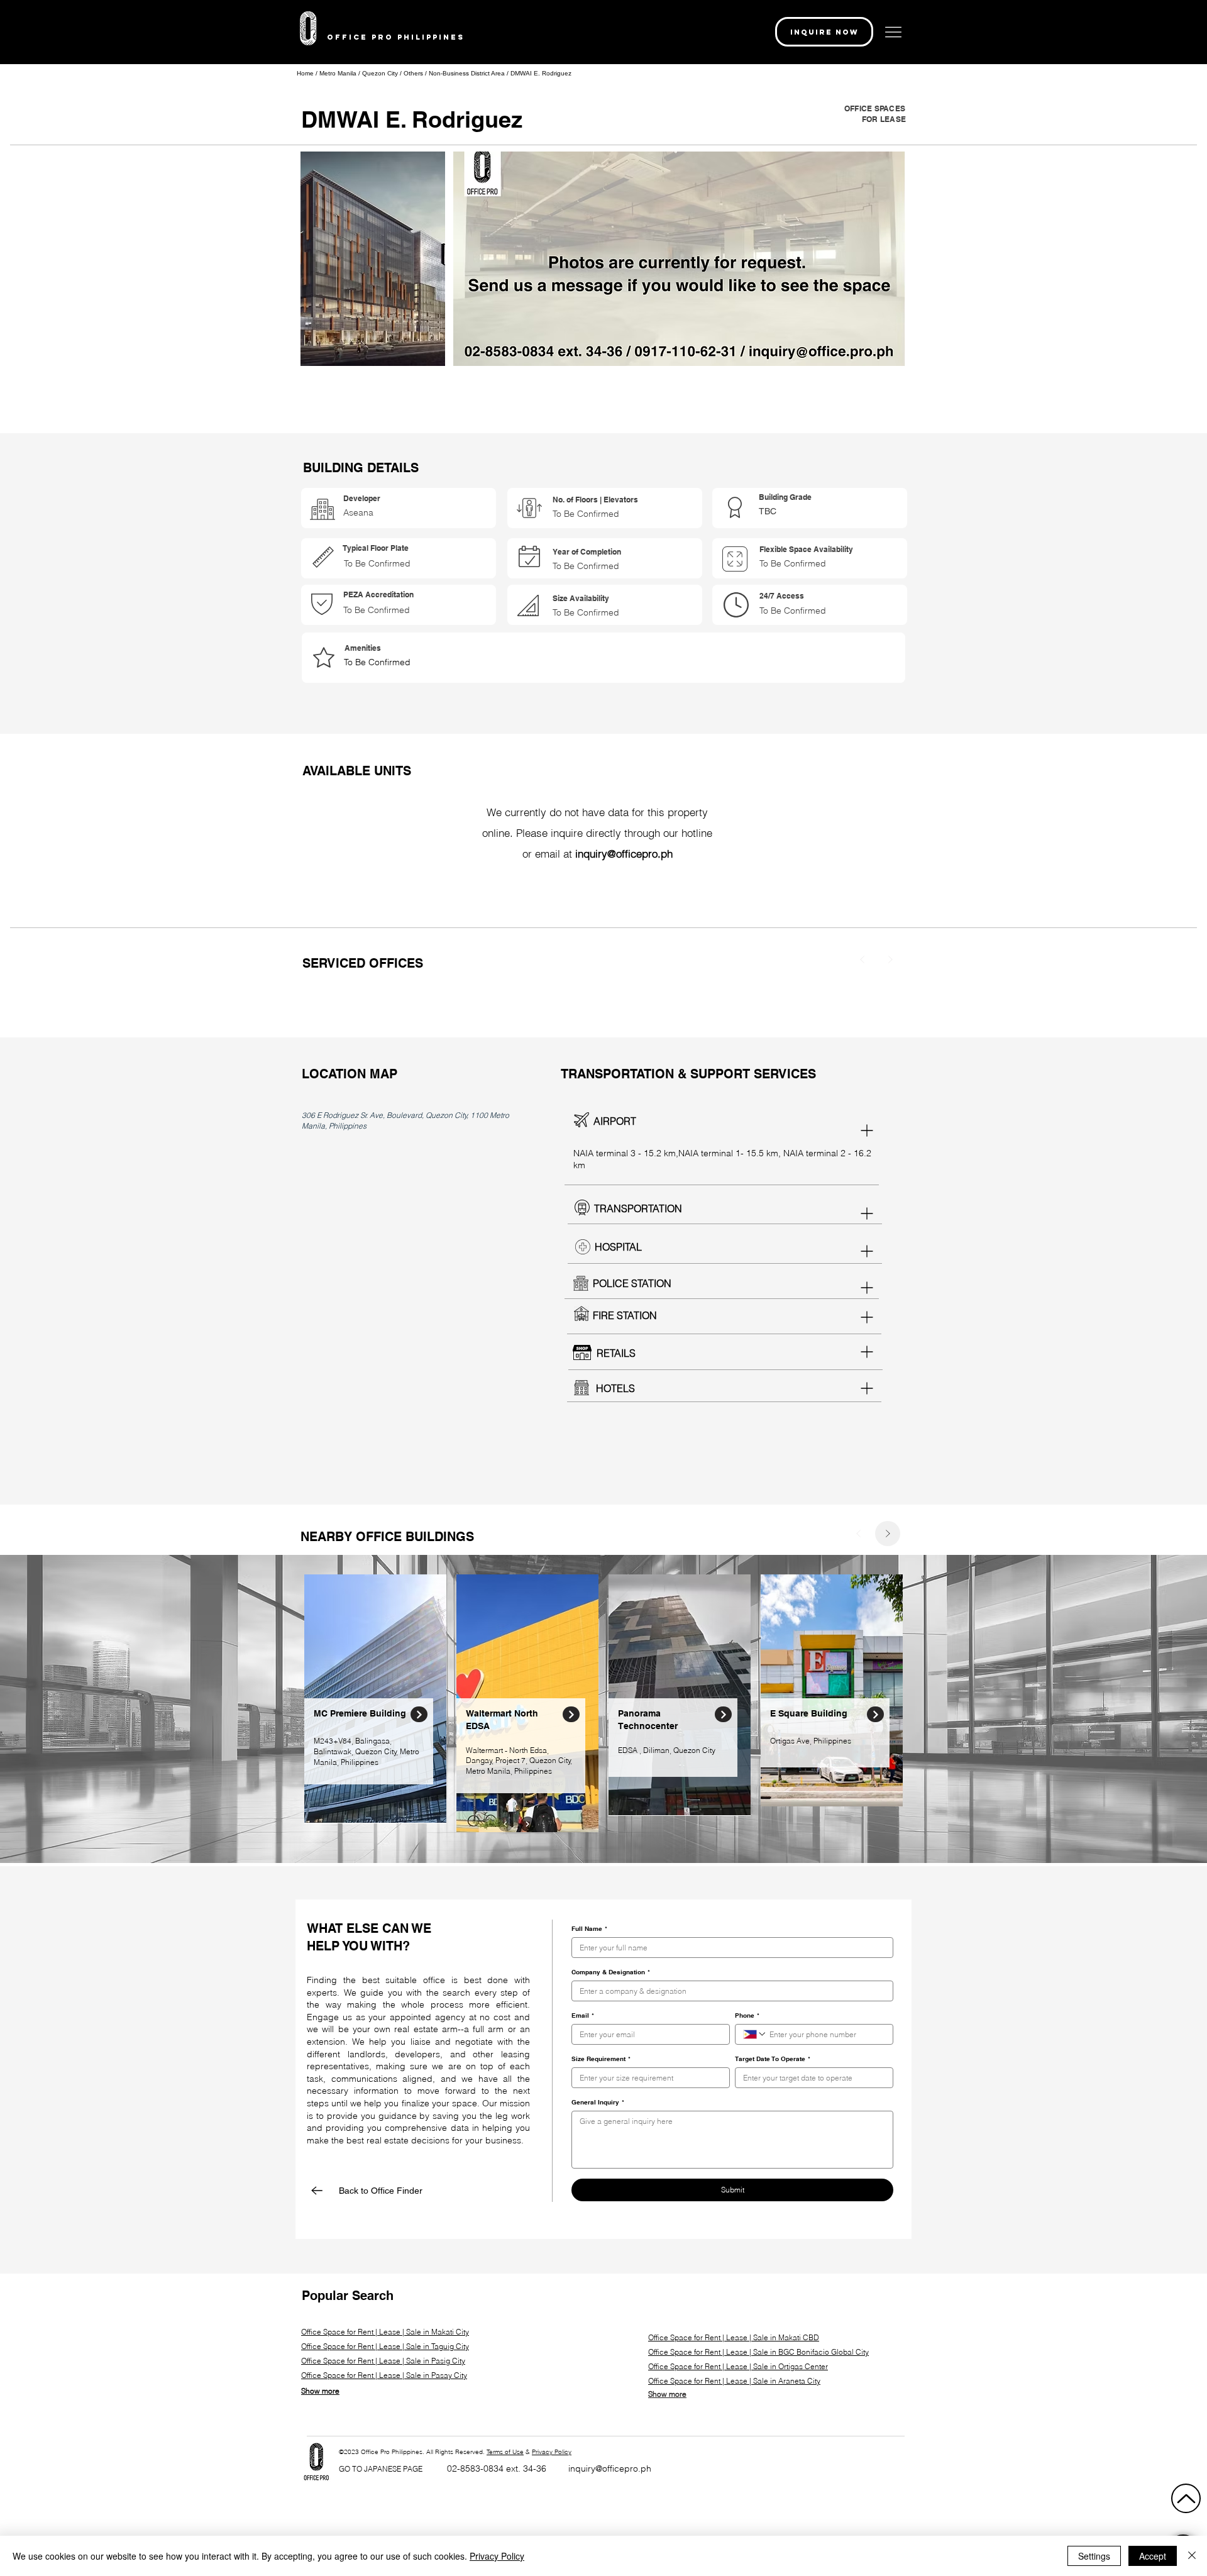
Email (583, 2015)
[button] (824, 32)
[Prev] (863, 959)
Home (305, 73)
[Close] (419, 1714)
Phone (747, 2015)
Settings (1094, 2556)
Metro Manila (339, 73)
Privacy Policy (552, 2452)
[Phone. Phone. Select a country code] (755, 2034)
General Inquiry (598, 2102)
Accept (1153, 2556)
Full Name (589, 1928)
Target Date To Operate (773, 2059)
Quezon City (381, 73)
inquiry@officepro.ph (610, 2468)
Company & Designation (611, 1972)
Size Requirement (601, 2059)
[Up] (1186, 2498)
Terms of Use (505, 2452)
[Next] (890, 959)
